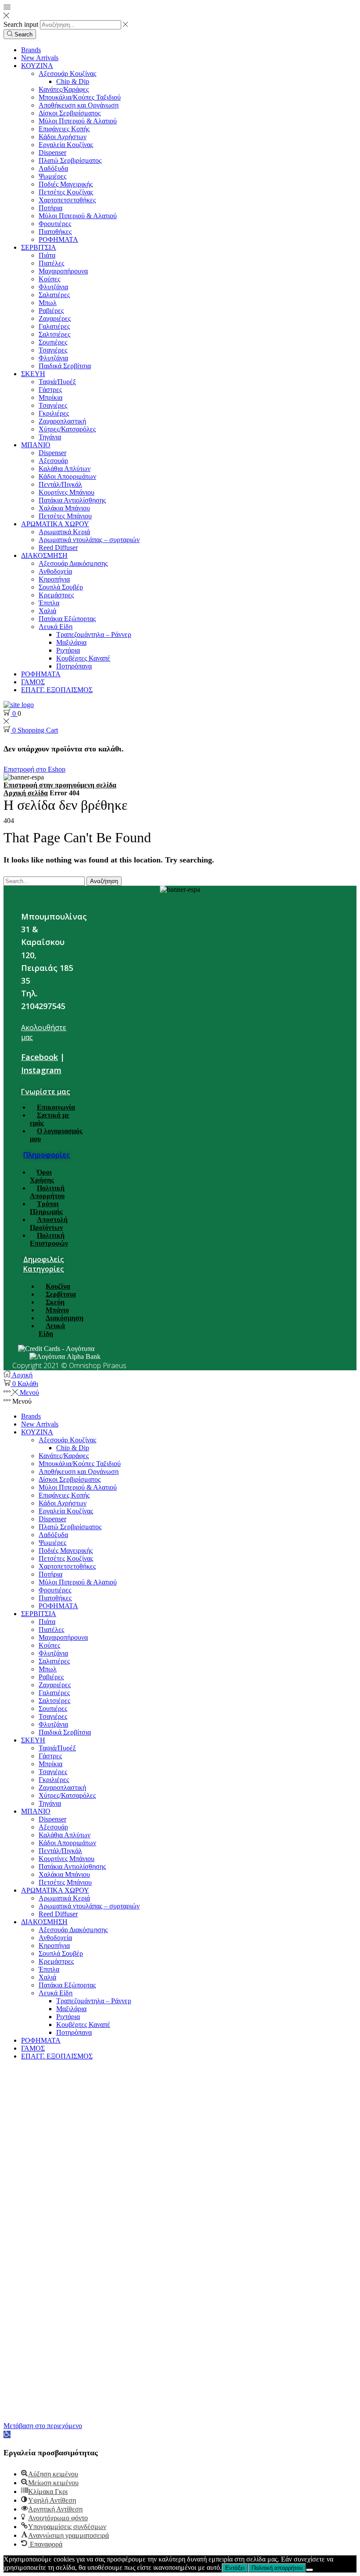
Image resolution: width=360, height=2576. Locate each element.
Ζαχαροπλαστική (62, 421)
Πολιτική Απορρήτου (47, 1192)
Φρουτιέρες (55, 224)
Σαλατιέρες (54, 295)
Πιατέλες (51, 263)
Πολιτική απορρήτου (277, 2568)
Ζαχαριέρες (55, 318)
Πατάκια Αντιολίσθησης (72, 500)
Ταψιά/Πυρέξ (57, 382)
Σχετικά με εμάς (50, 1119)
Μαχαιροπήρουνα (63, 271)
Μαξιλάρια (71, 642)
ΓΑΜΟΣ (33, 682)
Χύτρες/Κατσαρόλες (67, 429)
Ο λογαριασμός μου (56, 1135)
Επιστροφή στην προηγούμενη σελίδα (60, 785)
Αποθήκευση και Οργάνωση (79, 105)
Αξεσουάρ (53, 461)
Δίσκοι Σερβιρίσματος (70, 113)
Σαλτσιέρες (54, 334)
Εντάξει (235, 2568)
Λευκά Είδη (56, 627)
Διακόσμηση (65, 1318)
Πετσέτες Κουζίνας (66, 192)
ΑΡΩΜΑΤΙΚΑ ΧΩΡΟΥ (55, 524)
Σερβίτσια (61, 1294)
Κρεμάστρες (56, 595)
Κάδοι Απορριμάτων (67, 476)
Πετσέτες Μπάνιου (65, 516)
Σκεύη (55, 1302)
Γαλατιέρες (54, 326)
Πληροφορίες (47, 1155)
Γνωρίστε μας (45, 1092)
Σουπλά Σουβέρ (61, 587)
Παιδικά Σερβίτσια (65, 366)
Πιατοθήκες (55, 232)
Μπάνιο (57, 1310)
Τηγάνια (50, 437)
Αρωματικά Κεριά (64, 532)
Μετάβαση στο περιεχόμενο (43, 2426)
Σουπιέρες (53, 342)
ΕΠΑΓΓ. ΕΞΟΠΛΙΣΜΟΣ (57, 690)
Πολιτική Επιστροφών (49, 1239)
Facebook (40, 1057)
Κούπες (49, 279)
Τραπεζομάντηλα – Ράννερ (94, 634)
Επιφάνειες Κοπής (64, 129)
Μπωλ (48, 303)
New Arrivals (40, 58)
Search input (21, 24)
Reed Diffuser (58, 548)
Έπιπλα (49, 603)
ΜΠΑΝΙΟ (36, 445)
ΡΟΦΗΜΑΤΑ (58, 239)
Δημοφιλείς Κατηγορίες (43, 1264)
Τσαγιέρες (53, 350)
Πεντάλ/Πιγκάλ (60, 484)
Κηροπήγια (54, 579)
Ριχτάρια (68, 650)
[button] (7, 2434)
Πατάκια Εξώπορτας (67, 619)
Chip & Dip (73, 81)
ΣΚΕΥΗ (33, 374)
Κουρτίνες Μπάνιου (67, 492)
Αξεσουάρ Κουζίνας (67, 74)
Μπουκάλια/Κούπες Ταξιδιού (80, 97)
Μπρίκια (50, 397)
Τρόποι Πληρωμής (46, 1208)
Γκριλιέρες (54, 413)
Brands (31, 50)
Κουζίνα (58, 1286)
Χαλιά (47, 611)
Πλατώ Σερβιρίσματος (70, 160)
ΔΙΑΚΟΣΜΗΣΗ (44, 555)
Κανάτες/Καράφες (64, 89)
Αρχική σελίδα (26, 793)
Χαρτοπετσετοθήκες (67, 200)
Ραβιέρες (51, 311)
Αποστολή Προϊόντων (49, 1223)
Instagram (41, 1070)
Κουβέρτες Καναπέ (83, 658)
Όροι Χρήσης (42, 1176)
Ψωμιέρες (52, 176)
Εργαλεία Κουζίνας (66, 145)
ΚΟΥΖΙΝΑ (37, 66)
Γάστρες (50, 390)
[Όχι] (310, 2570)
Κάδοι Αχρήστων (63, 137)
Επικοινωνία (56, 1107)
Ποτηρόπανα (74, 666)
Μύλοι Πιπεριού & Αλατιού (78, 121)
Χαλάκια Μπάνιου (64, 508)
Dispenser (52, 153)
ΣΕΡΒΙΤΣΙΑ (39, 247)
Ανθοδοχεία (55, 571)
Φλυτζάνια (53, 287)
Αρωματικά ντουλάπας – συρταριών (89, 540)
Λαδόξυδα (53, 168)
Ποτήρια (50, 208)
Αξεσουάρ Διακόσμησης (73, 563)
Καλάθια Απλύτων (65, 469)
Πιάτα (47, 255)
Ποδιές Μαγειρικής (66, 184)
